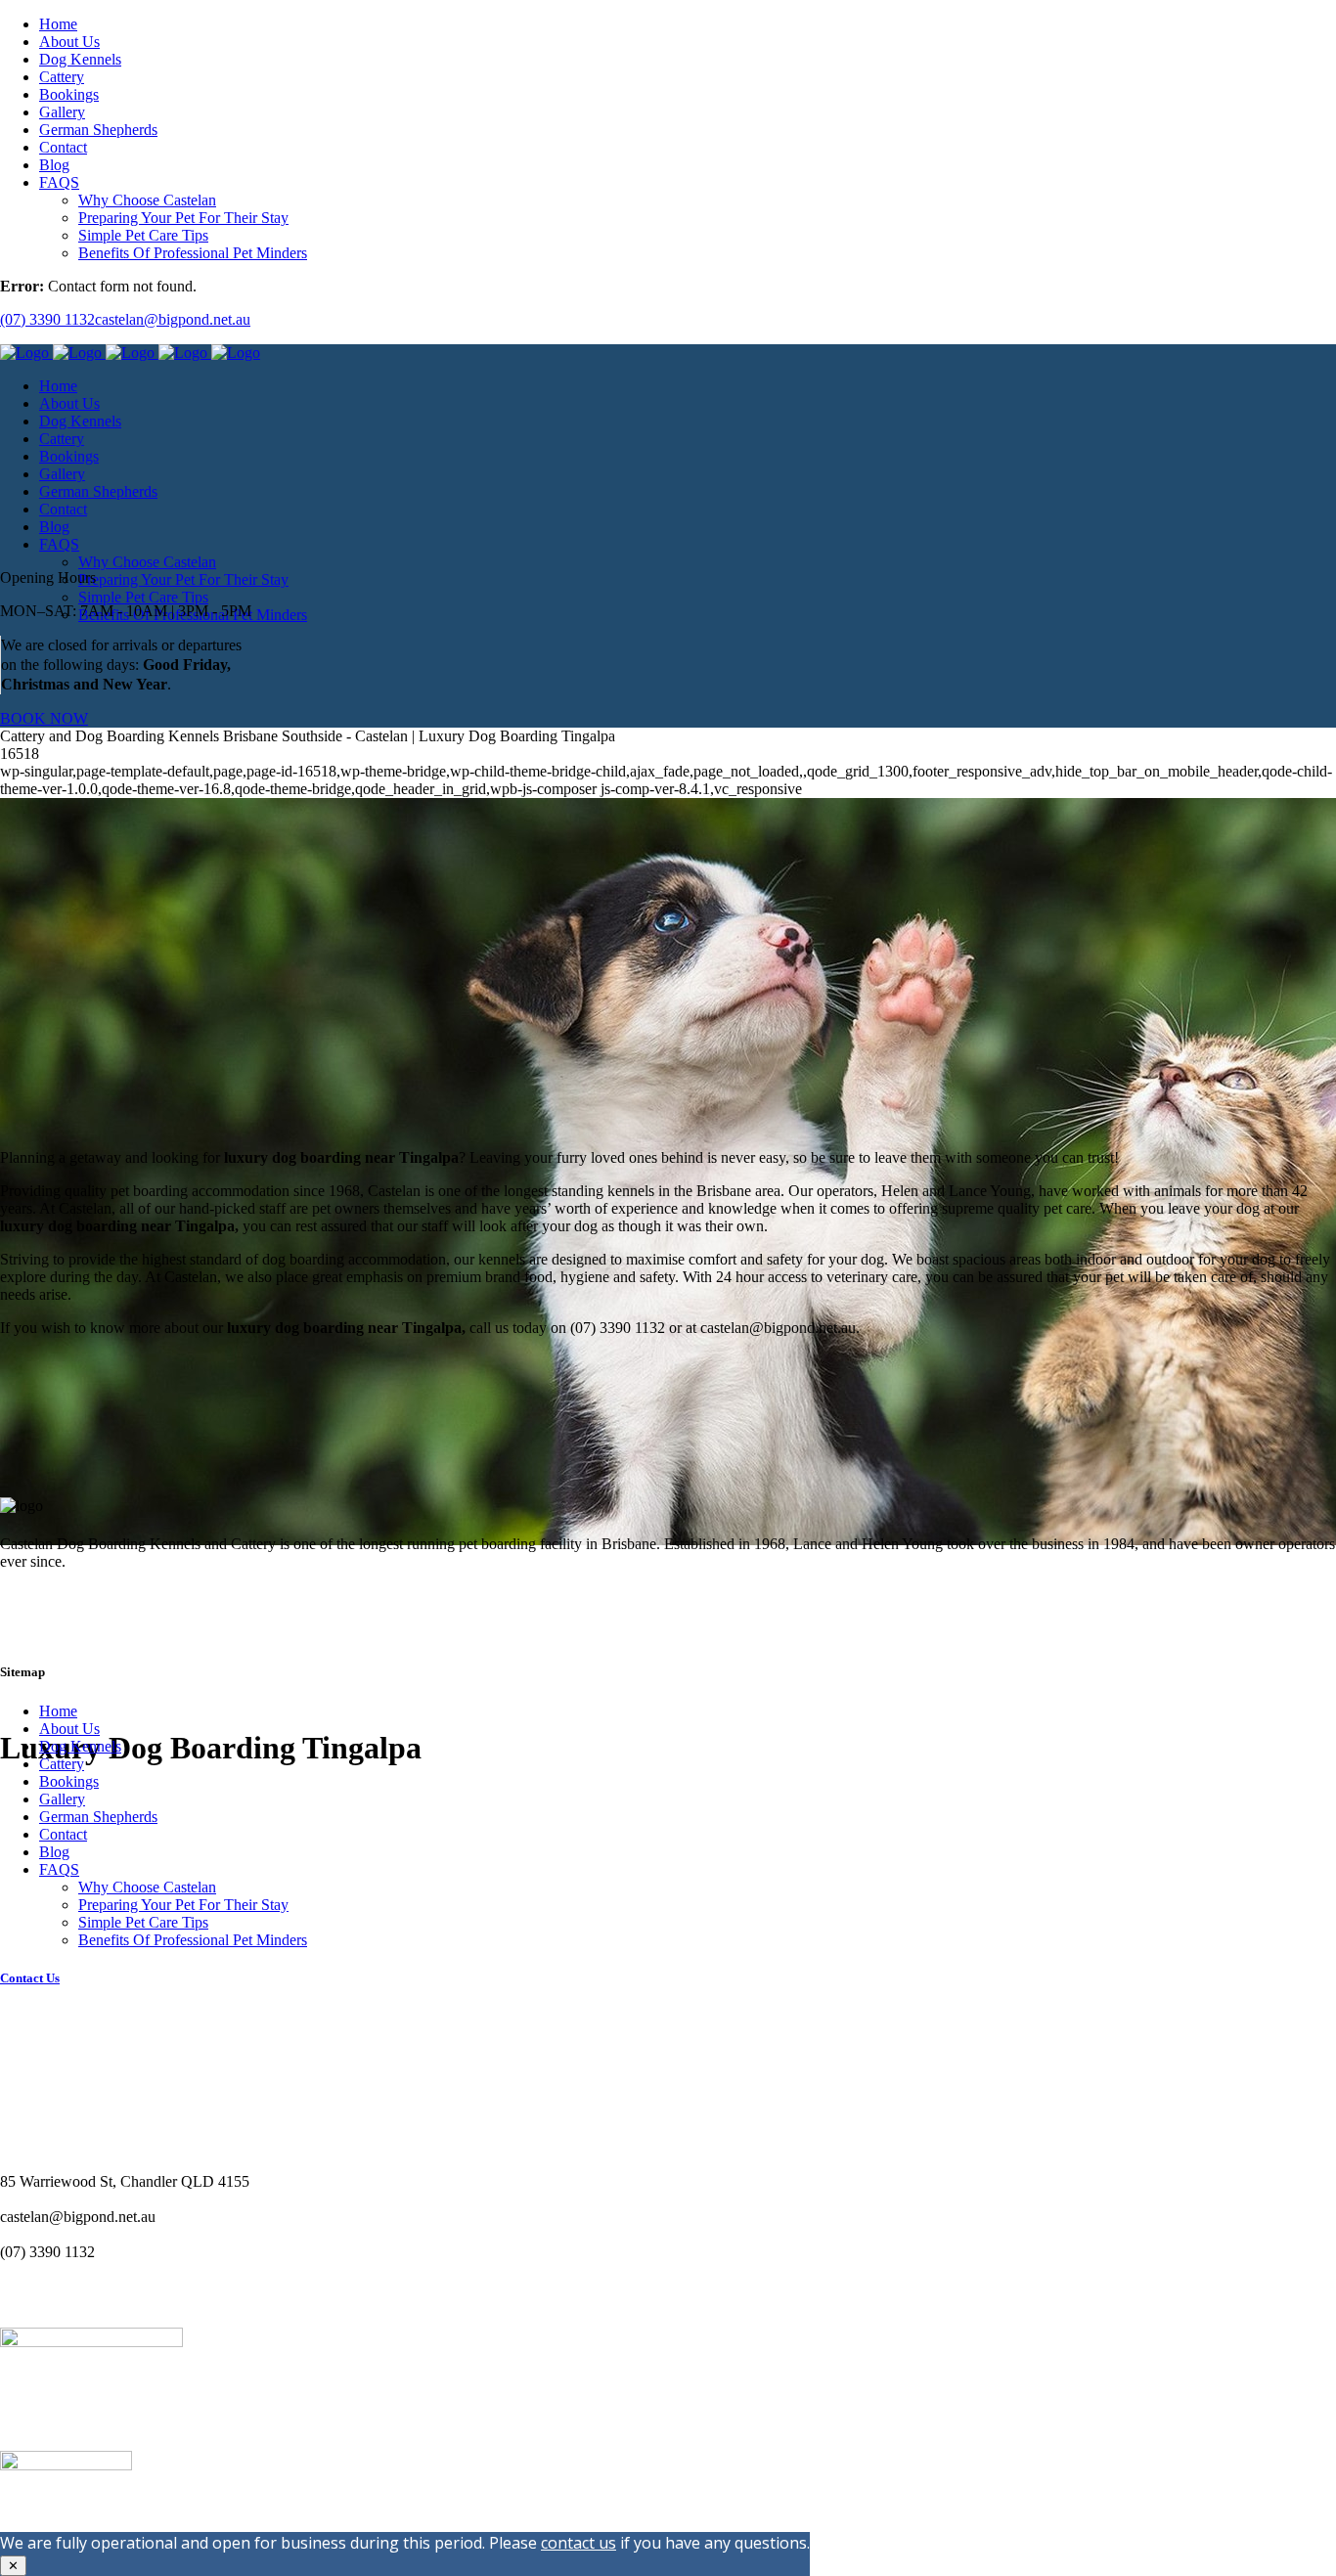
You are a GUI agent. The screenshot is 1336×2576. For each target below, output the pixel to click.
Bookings (69, 1781)
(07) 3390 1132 (47, 319)
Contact (63, 1834)
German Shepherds (98, 1817)
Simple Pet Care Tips (143, 1922)
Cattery (62, 1764)
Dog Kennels (80, 1746)
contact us (579, 2543)
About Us (69, 1729)
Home (58, 1711)
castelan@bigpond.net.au (173, 319)
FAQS (59, 1869)
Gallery (62, 1799)
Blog (54, 1852)
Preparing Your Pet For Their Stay (183, 1905)
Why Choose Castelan (147, 1887)
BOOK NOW (44, 718)
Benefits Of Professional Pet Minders (193, 1940)
